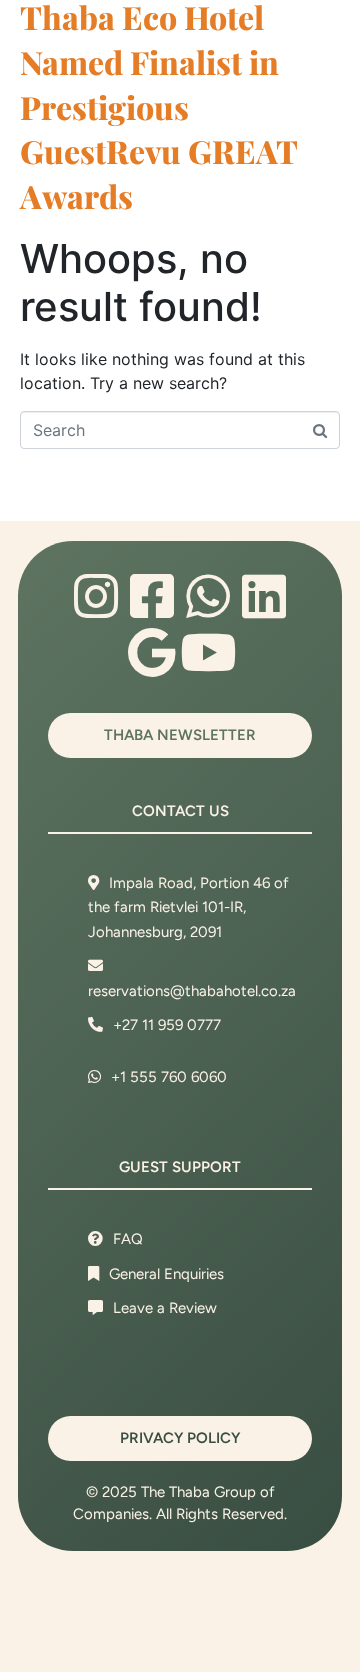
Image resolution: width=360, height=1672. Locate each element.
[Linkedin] (264, 596)
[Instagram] (96, 596)
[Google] (152, 652)
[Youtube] (208, 652)
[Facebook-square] (152, 596)
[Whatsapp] (208, 596)
